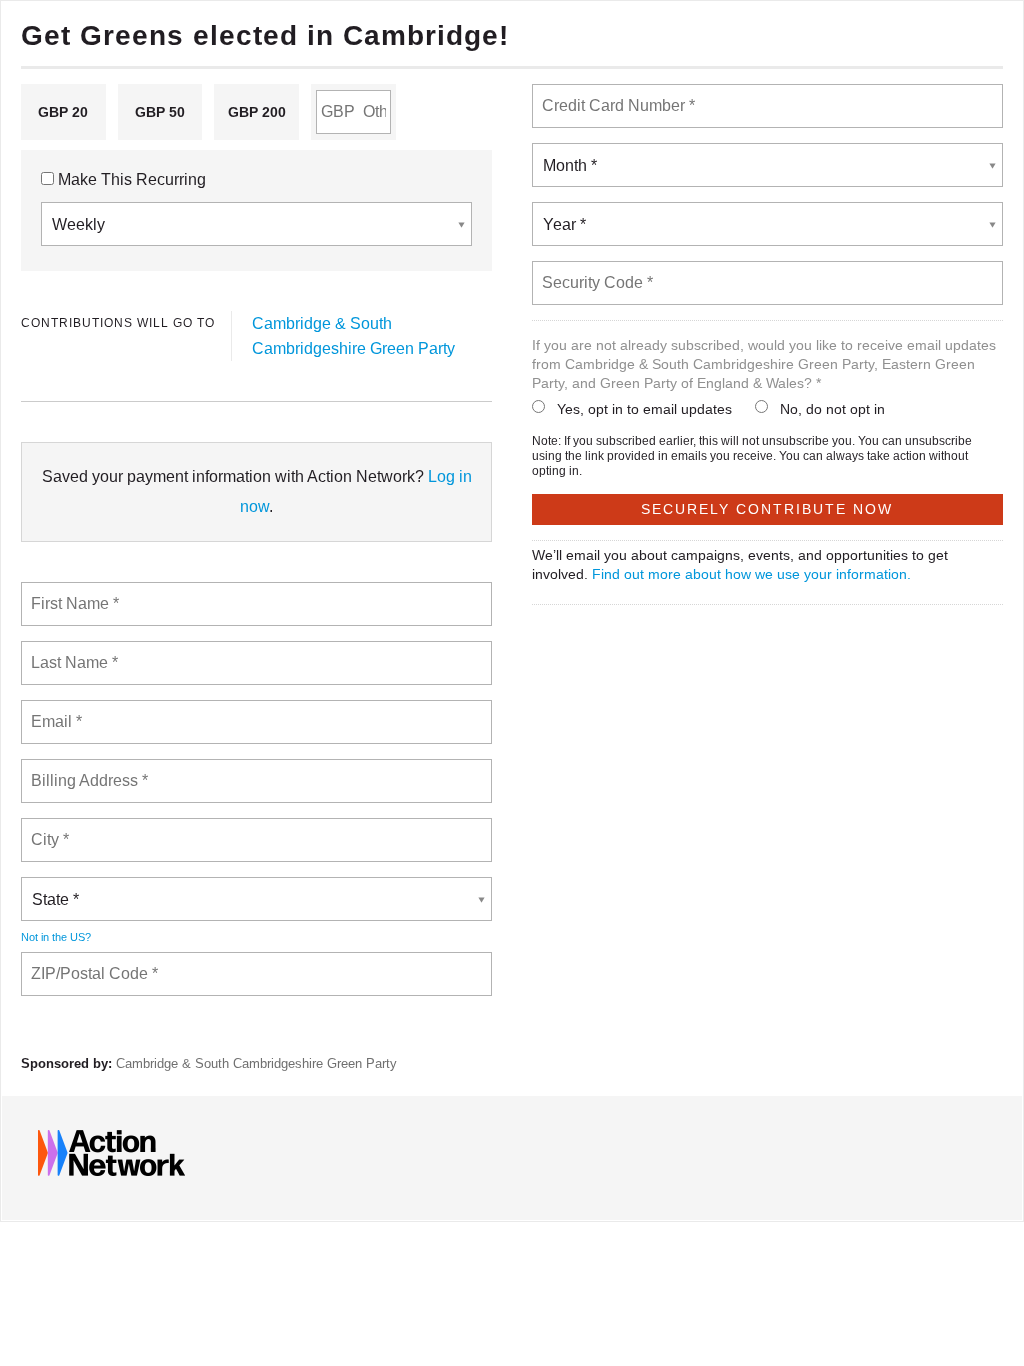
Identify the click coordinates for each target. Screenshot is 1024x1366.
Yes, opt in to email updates (644, 409)
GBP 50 (160, 112)
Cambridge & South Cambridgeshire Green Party (256, 1063)
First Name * (72, 592)
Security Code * (596, 271)
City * (50, 828)
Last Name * (70, 651)
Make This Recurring (130, 179)
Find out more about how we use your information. (751, 574)
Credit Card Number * (615, 94)
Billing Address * (89, 769)
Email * (54, 710)
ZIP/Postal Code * (89, 962)
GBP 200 (257, 112)
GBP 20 (63, 112)
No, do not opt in (832, 409)
